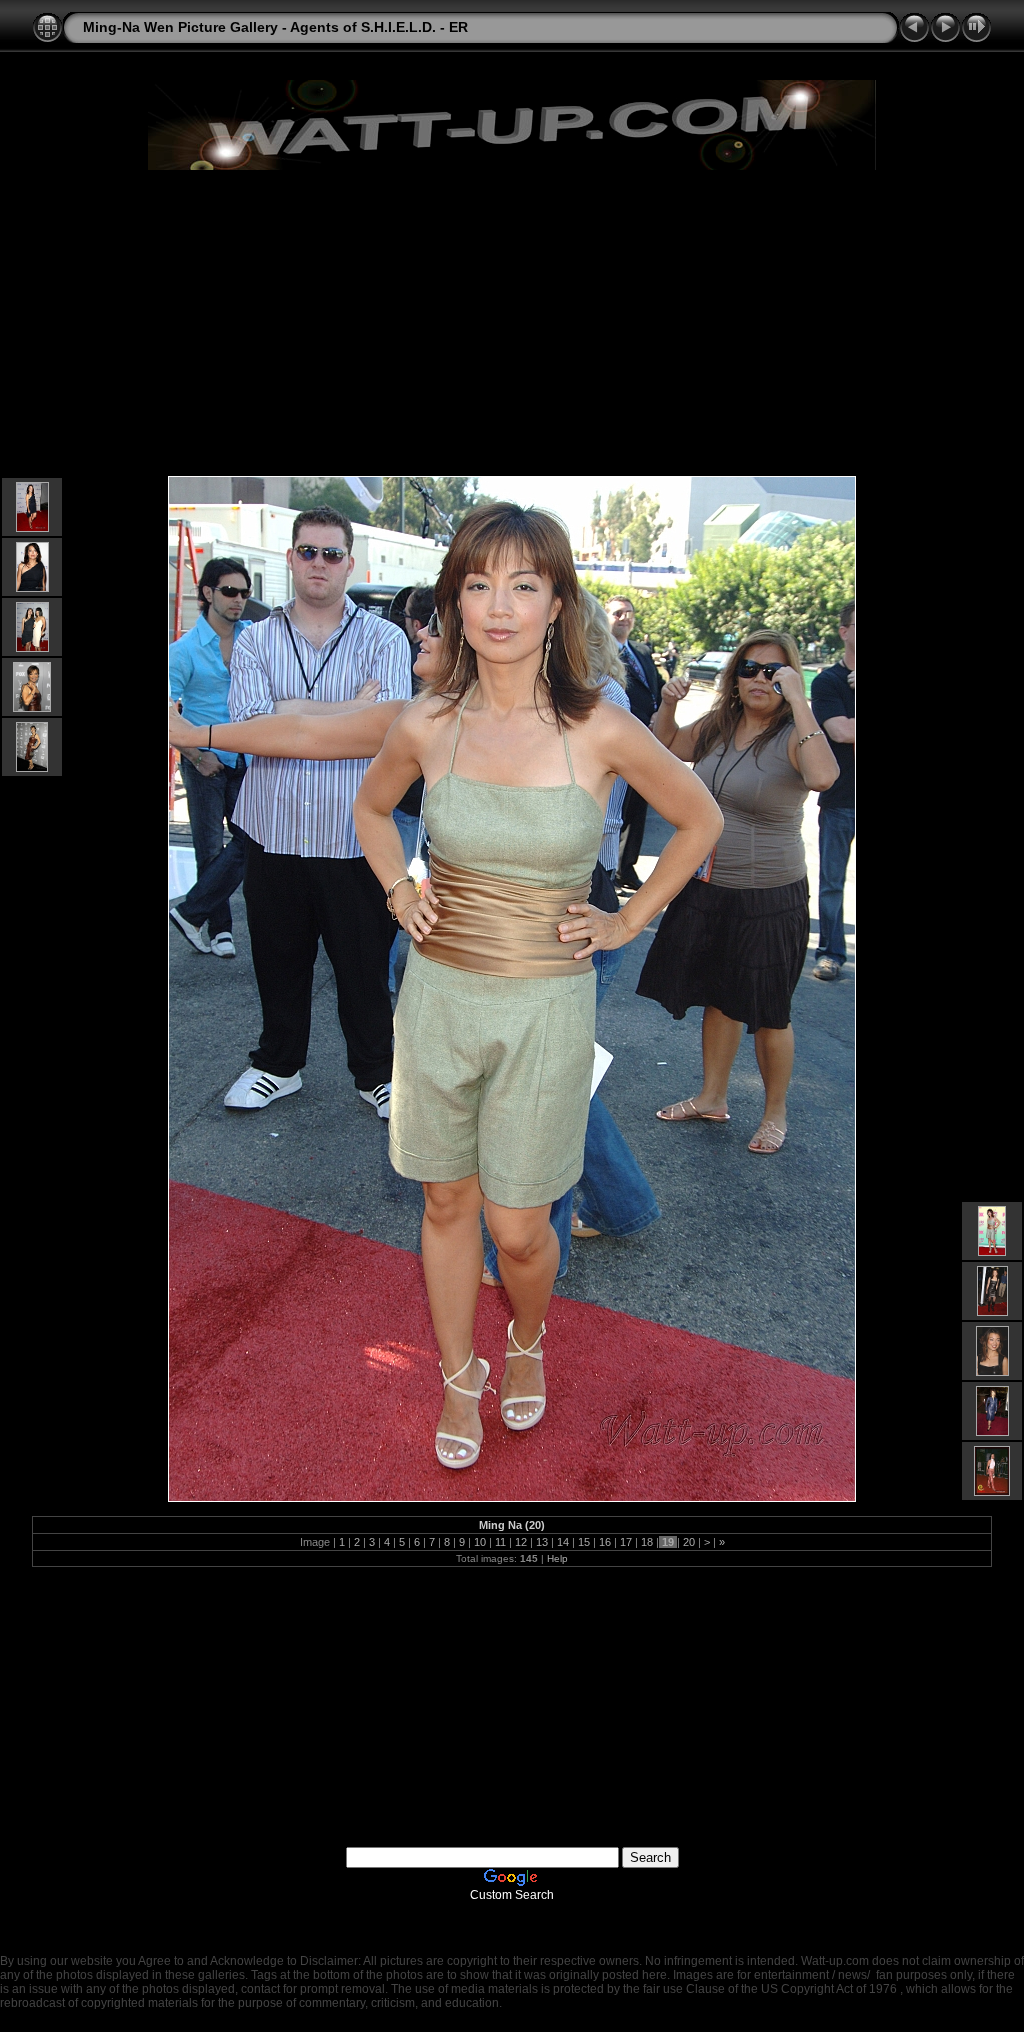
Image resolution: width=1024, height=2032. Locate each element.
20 (689, 1542)
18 (647, 1542)
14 (563, 1542)
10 (480, 1542)
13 (542, 1542)
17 (626, 1542)
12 (521, 1542)
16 (605, 1542)
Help (557, 1558)
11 (500, 1542)
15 (584, 1542)
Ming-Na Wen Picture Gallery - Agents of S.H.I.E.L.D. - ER (275, 27)
